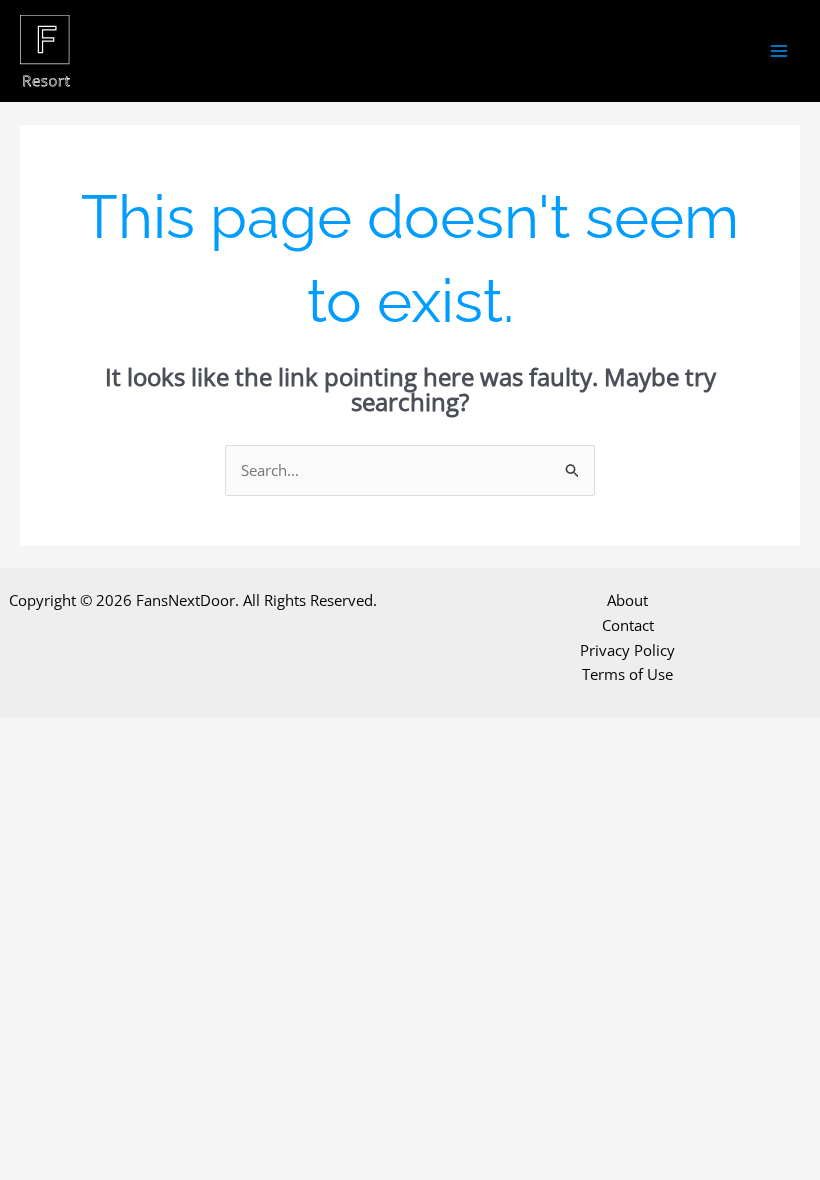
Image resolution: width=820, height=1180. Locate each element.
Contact (628, 625)
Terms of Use (627, 674)
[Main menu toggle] (779, 51)
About (627, 600)
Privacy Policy (627, 650)
